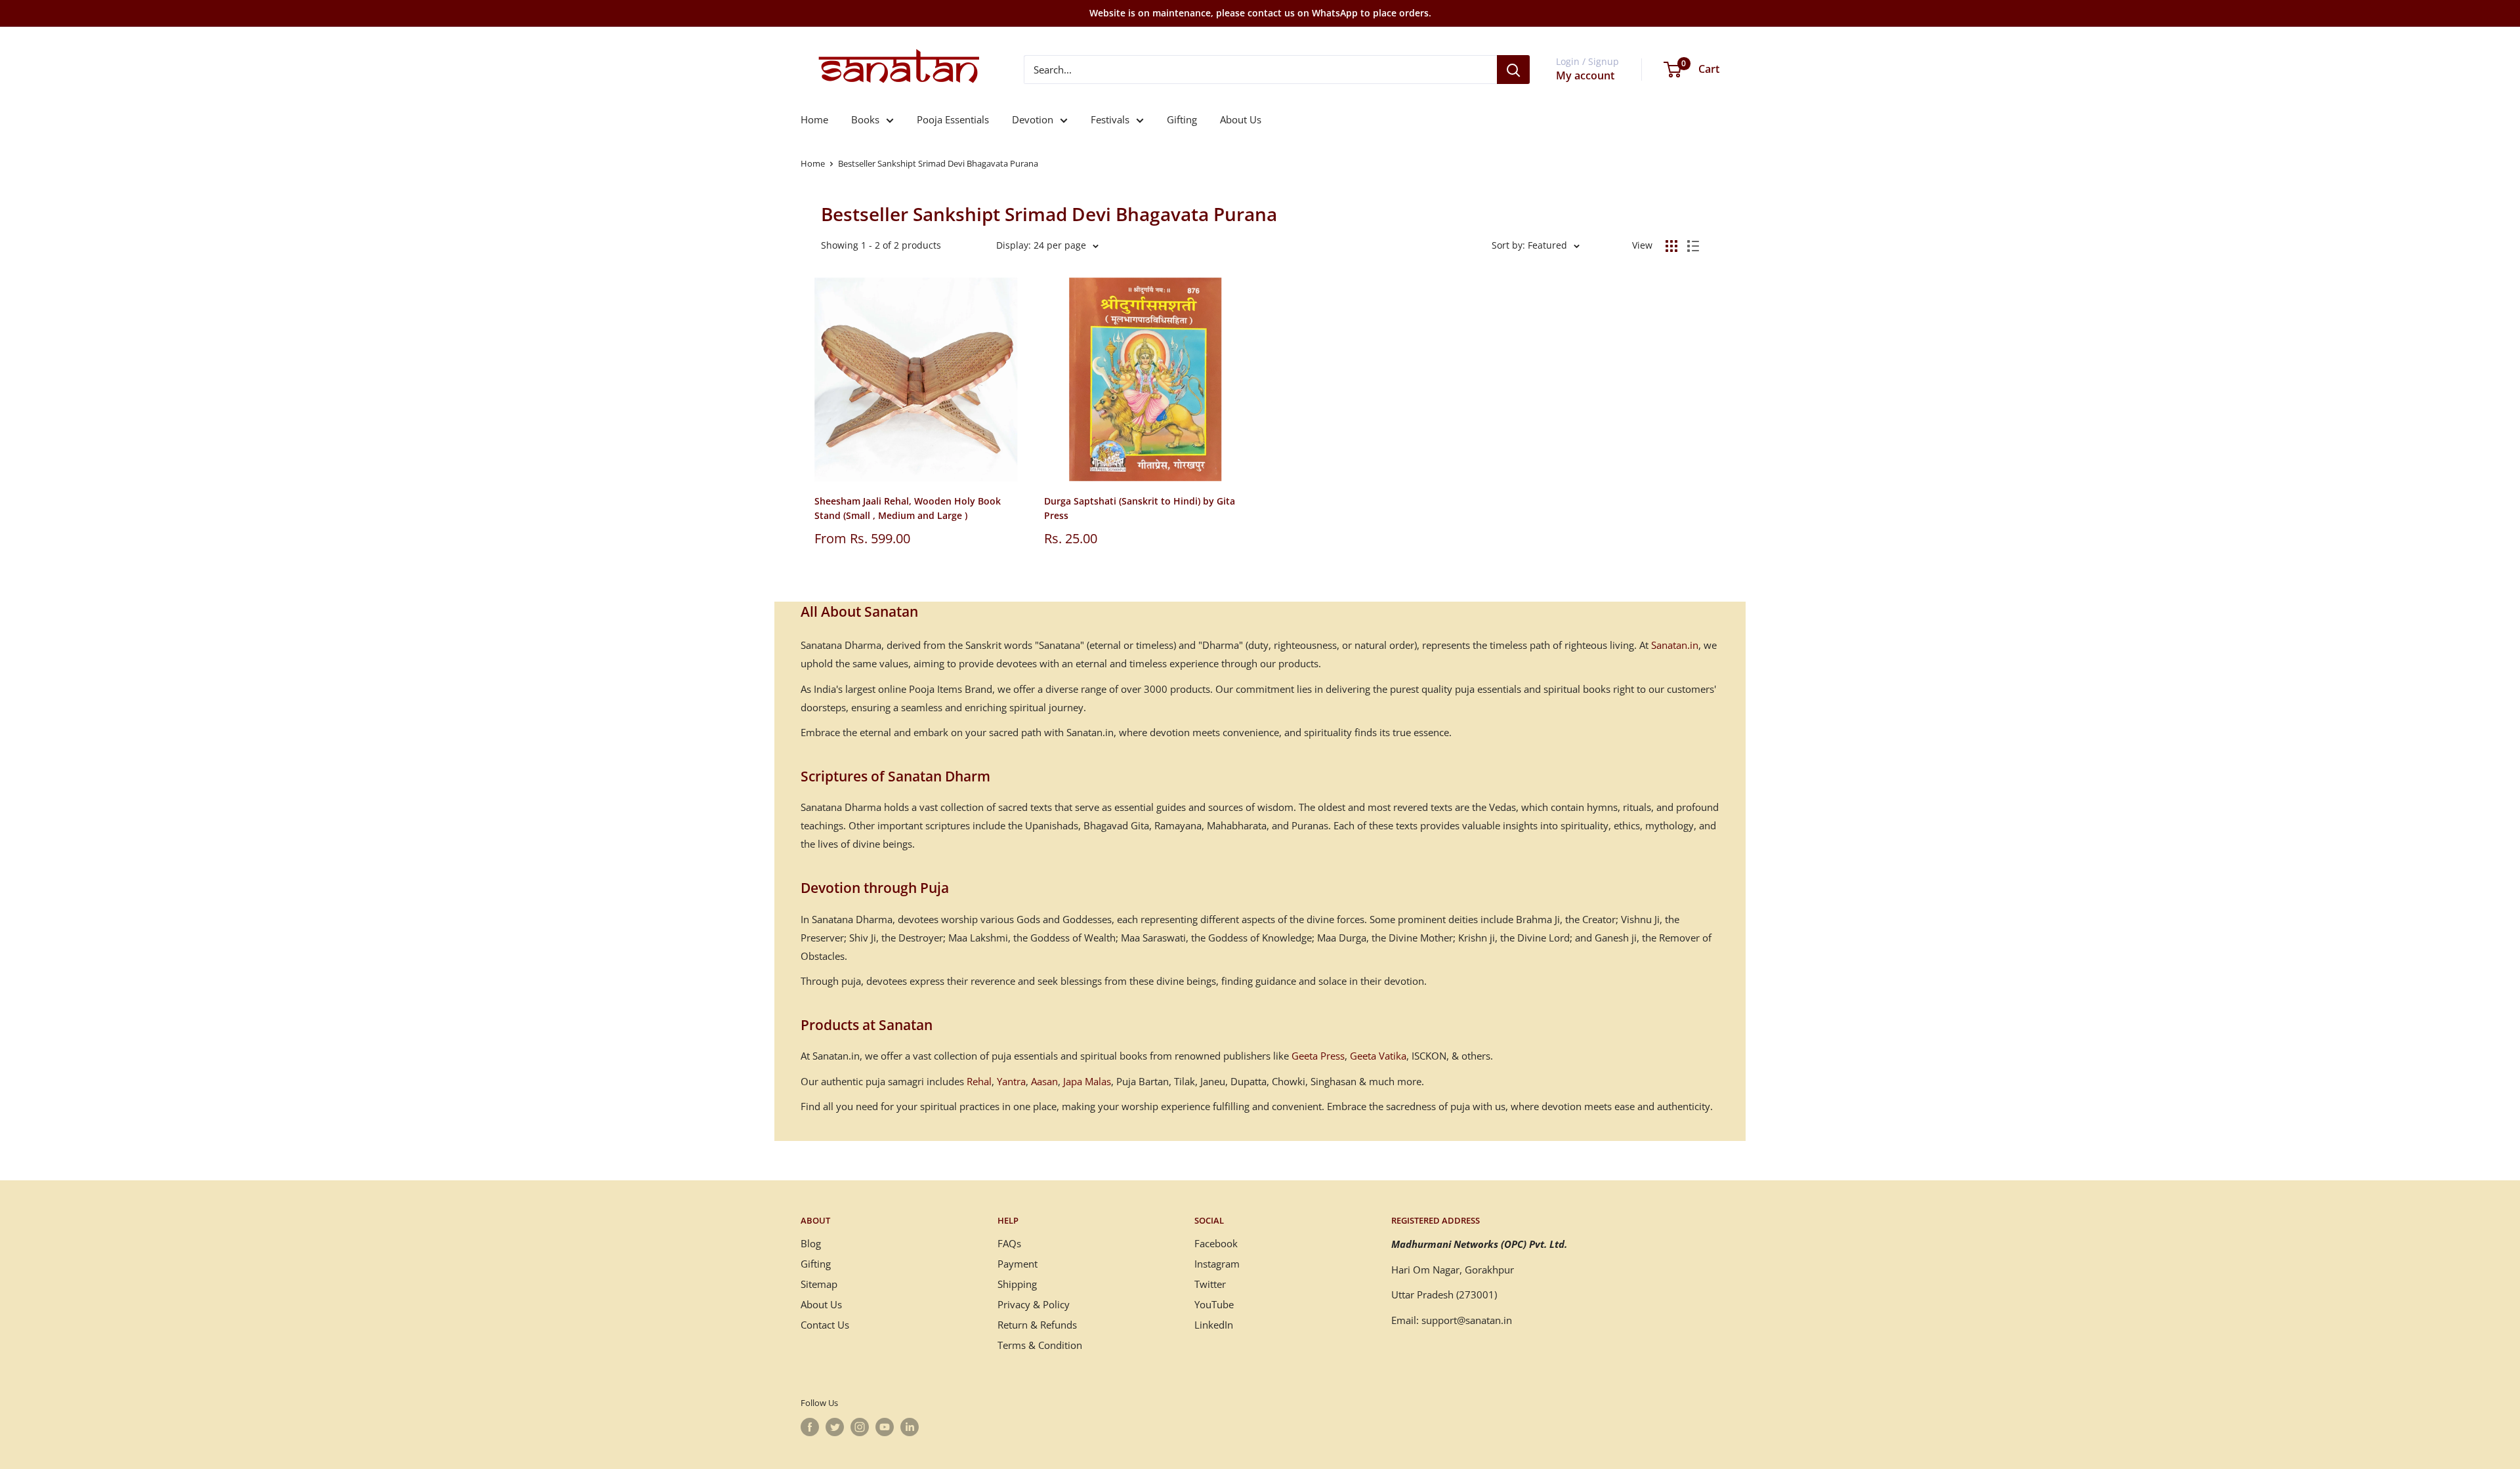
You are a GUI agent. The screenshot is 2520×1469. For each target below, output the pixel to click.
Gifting (1182, 119)
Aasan (1044, 1081)
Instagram (1217, 1264)
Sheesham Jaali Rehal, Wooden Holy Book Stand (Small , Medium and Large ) (908, 508)
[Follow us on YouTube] (885, 1427)
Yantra (1011, 1081)
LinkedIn (1214, 1325)
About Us (1241, 119)
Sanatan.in (1675, 645)
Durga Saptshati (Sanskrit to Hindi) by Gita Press (1140, 508)
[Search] (1513, 70)
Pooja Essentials (953, 119)
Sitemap (819, 1284)
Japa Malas (1087, 1081)
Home (814, 119)
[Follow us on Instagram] (860, 1427)
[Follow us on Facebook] (810, 1427)
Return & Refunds (1037, 1325)
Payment (1018, 1264)
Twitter (1210, 1284)
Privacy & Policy (1034, 1304)
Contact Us (825, 1325)
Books (865, 119)
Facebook (1216, 1243)
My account (1585, 75)
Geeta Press (1318, 1056)
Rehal (979, 1081)
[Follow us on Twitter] (835, 1427)
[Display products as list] (1693, 246)
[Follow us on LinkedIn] (910, 1427)
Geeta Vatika (1378, 1056)
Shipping (1017, 1284)
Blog (811, 1243)
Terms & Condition (1040, 1345)
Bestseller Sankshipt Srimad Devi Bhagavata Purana (938, 163)
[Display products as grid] (1671, 246)
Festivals (1110, 119)
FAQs (1009, 1243)
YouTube (1214, 1304)
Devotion (1033, 119)
